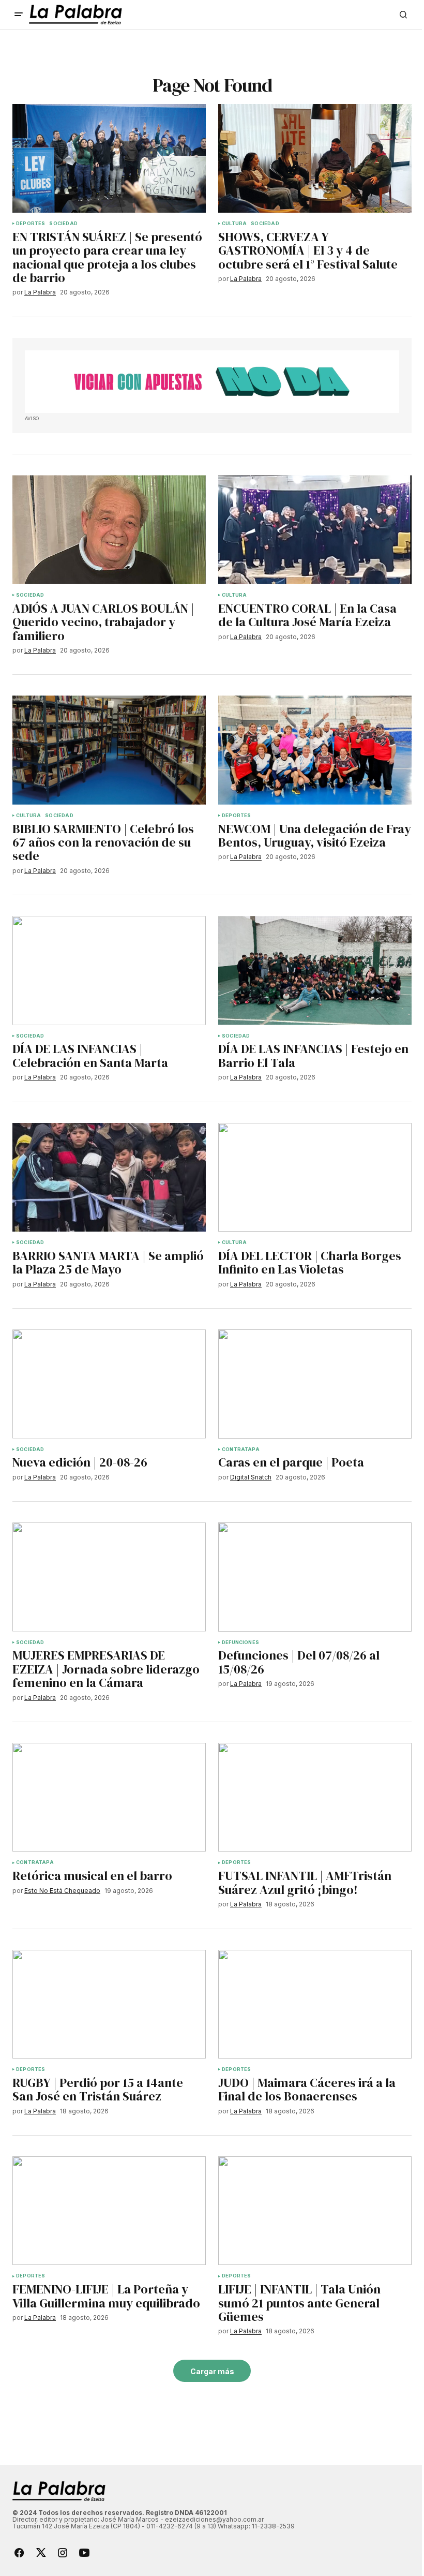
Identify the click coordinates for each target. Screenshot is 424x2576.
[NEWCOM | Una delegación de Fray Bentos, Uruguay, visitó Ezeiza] (315, 750)
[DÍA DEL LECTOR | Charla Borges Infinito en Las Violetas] (315, 1177)
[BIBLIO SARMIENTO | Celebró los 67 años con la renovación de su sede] (109, 750)
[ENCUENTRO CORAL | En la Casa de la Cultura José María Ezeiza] (315, 529)
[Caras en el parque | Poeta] (315, 1384)
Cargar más (212, 2371)
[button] (19, 14)
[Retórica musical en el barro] (109, 1797)
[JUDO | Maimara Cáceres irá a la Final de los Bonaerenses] (315, 2004)
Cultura (234, 224)
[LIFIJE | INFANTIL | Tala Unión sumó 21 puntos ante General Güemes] (315, 2211)
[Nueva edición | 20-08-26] (109, 1384)
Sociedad (63, 224)
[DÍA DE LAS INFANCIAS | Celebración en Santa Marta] (109, 970)
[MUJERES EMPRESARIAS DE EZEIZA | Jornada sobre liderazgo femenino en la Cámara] (109, 1577)
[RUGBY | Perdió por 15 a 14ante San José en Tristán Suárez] (109, 2004)
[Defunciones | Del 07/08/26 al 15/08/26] (315, 1577)
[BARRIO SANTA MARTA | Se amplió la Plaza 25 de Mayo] (109, 1177)
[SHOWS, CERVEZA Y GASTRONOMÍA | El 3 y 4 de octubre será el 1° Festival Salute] (315, 158)
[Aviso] (212, 382)
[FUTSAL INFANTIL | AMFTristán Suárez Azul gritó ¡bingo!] (315, 1797)
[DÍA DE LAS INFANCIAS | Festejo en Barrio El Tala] (315, 970)
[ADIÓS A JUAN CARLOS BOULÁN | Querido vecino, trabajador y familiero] (109, 529)
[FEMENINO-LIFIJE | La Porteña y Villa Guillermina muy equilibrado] (109, 2211)
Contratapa (241, 1449)
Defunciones (240, 1642)
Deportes (31, 224)
